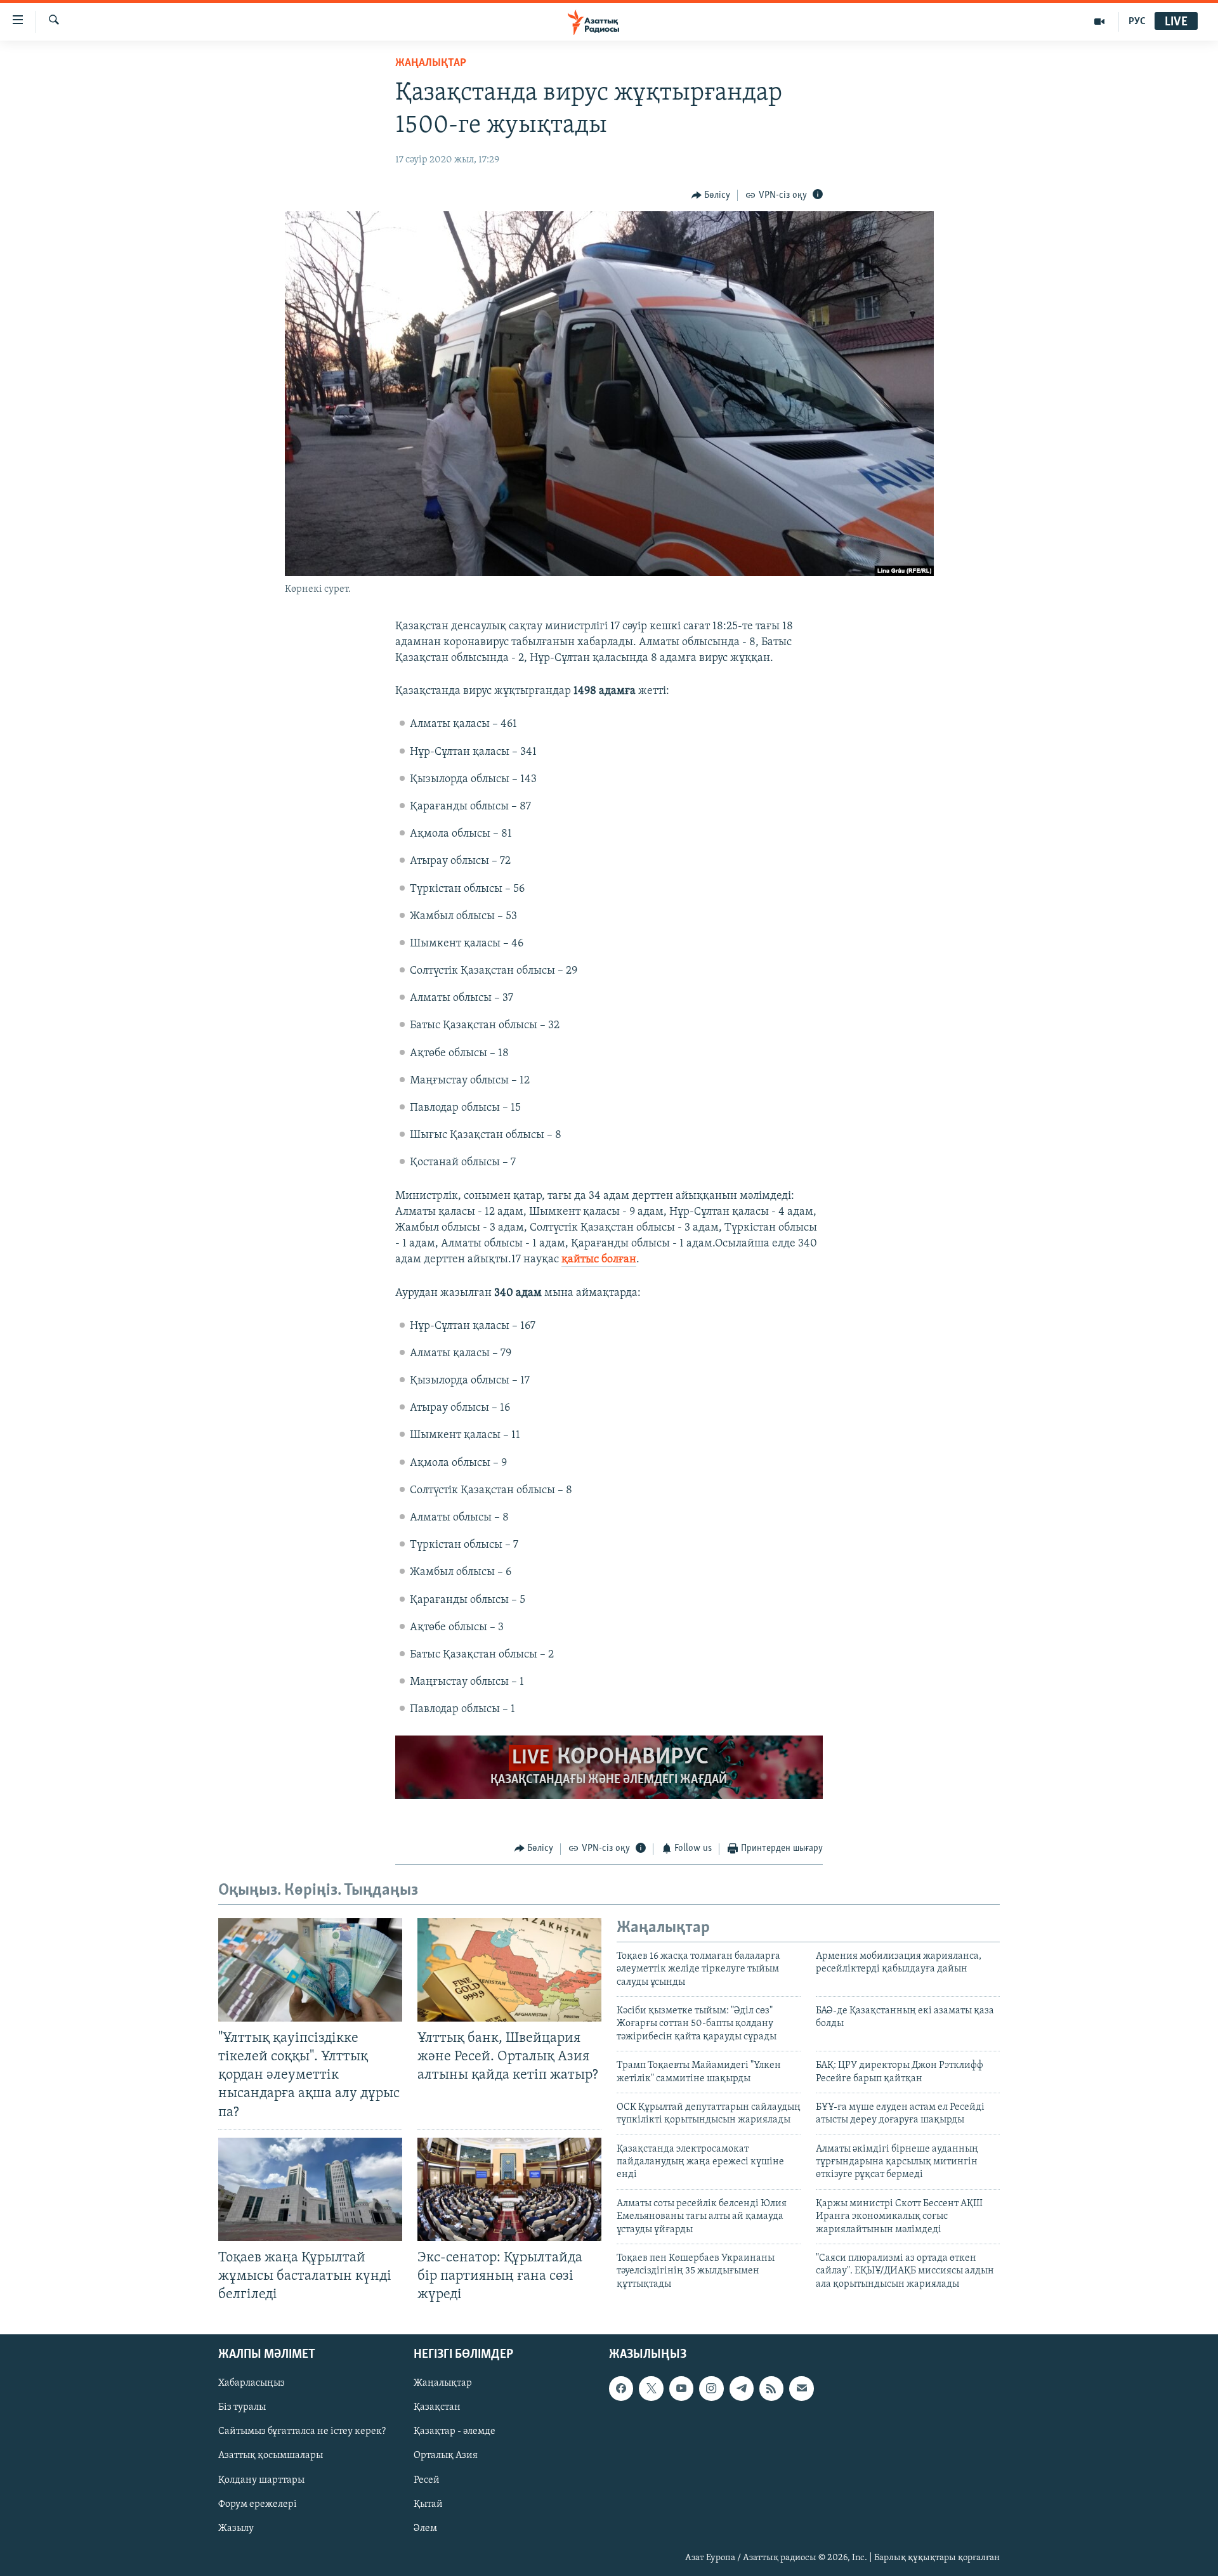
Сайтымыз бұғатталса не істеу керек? (302, 2432)
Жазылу (236, 2528)
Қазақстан (437, 2408)
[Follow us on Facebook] (621, 2389)
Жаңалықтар (443, 2384)
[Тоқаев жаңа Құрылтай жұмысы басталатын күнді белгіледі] (310, 2189)
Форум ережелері (258, 2504)
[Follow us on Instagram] (711, 2389)
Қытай (428, 2504)
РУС (1137, 22)
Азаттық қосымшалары (271, 2456)
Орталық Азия (446, 2456)
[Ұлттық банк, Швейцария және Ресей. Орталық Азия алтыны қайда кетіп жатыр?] (509, 1970)
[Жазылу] (801, 2389)
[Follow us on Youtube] (681, 2389)
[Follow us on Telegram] (742, 2389)
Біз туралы (242, 2408)
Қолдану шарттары (261, 2480)
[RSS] (771, 2389)
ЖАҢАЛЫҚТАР (431, 63)
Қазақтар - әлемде (455, 2432)
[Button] (711, 195)
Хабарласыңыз (252, 2384)
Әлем (425, 2528)
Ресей (427, 2480)
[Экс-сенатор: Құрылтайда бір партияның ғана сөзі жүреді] (509, 2189)
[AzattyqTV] (1100, 22)
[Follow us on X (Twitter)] (651, 2389)
